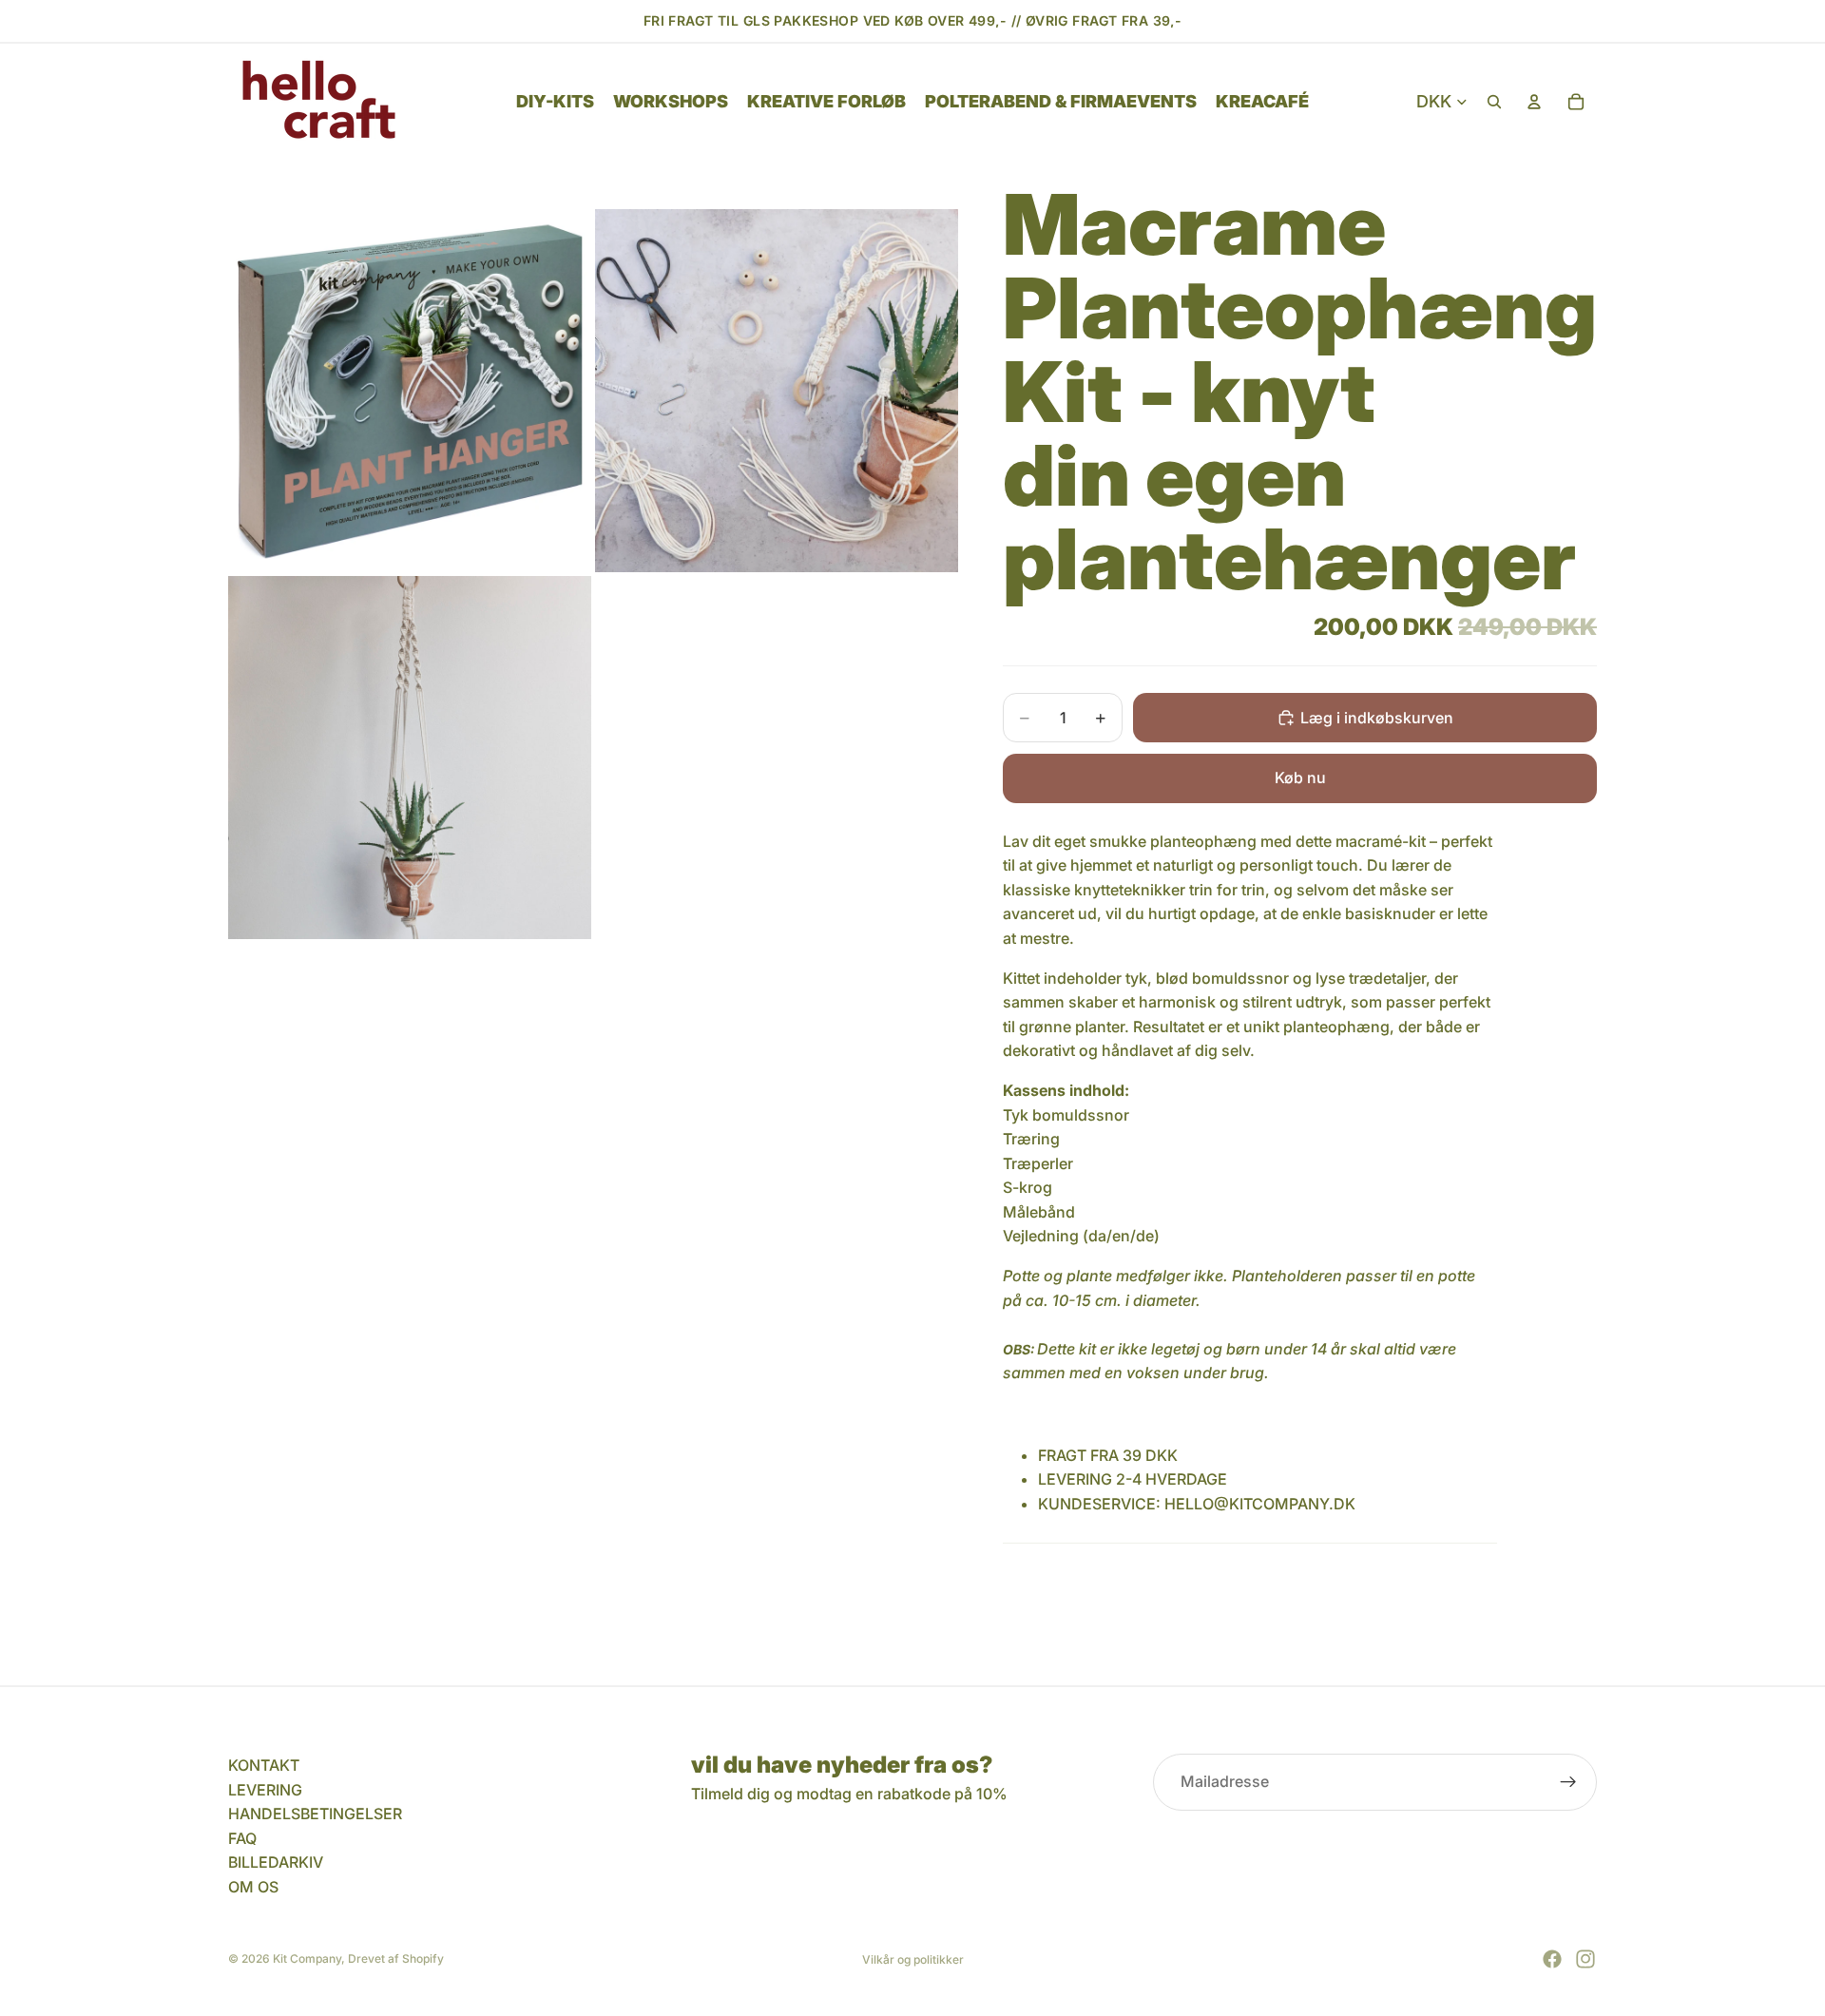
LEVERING (265, 1790)
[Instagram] (1585, 1959)
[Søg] (1494, 102)
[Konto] (1534, 102)
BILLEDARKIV (276, 1863)
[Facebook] (1552, 1959)
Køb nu (1300, 778)
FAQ (242, 1838)
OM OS (253, 1887)
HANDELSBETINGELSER (315, 1814)
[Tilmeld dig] (1568, 1782)
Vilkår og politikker (913, 1959)
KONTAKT (264, 1765)
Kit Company (307, 1958)
